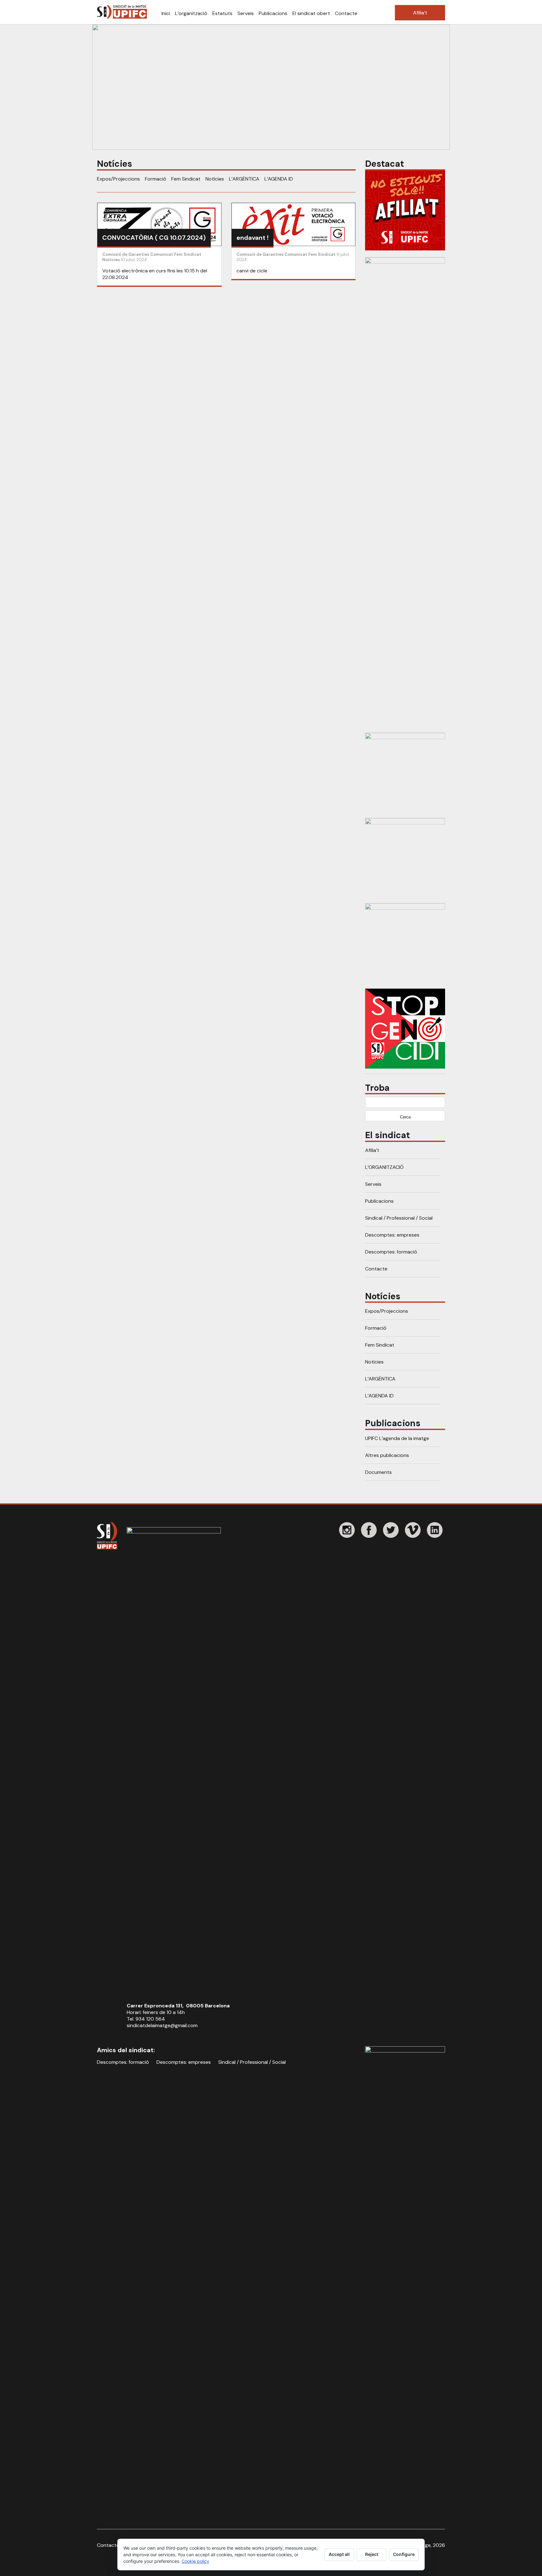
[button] (271, 87)
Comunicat (162, 254)
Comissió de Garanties (126, 254)
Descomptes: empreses (392, 1235)
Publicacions (273, 13)
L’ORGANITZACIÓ (384, 1167)
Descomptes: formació (391, 1252)
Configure (404, 2554)
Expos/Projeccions (118, 179)
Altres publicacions (387, 1455)
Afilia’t (420, 13)
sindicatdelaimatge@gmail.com (162, 2025)
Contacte (346, 13)
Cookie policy (195, 2561)
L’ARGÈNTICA (244, 179)
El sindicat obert (311, 13)
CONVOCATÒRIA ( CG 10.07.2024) (154, 238)
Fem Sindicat (186, 179)
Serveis (246, 13)
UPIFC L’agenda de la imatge (397, 1438)
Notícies (215, 179)
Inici (166, 13)
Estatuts (222, 13)
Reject (372, 2554)
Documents (378, 1472)
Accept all (339, 2554)
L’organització (191, 13)
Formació (156, 179)
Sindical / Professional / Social (399, 1218)
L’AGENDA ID (279, 179)
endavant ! (252, 238)
